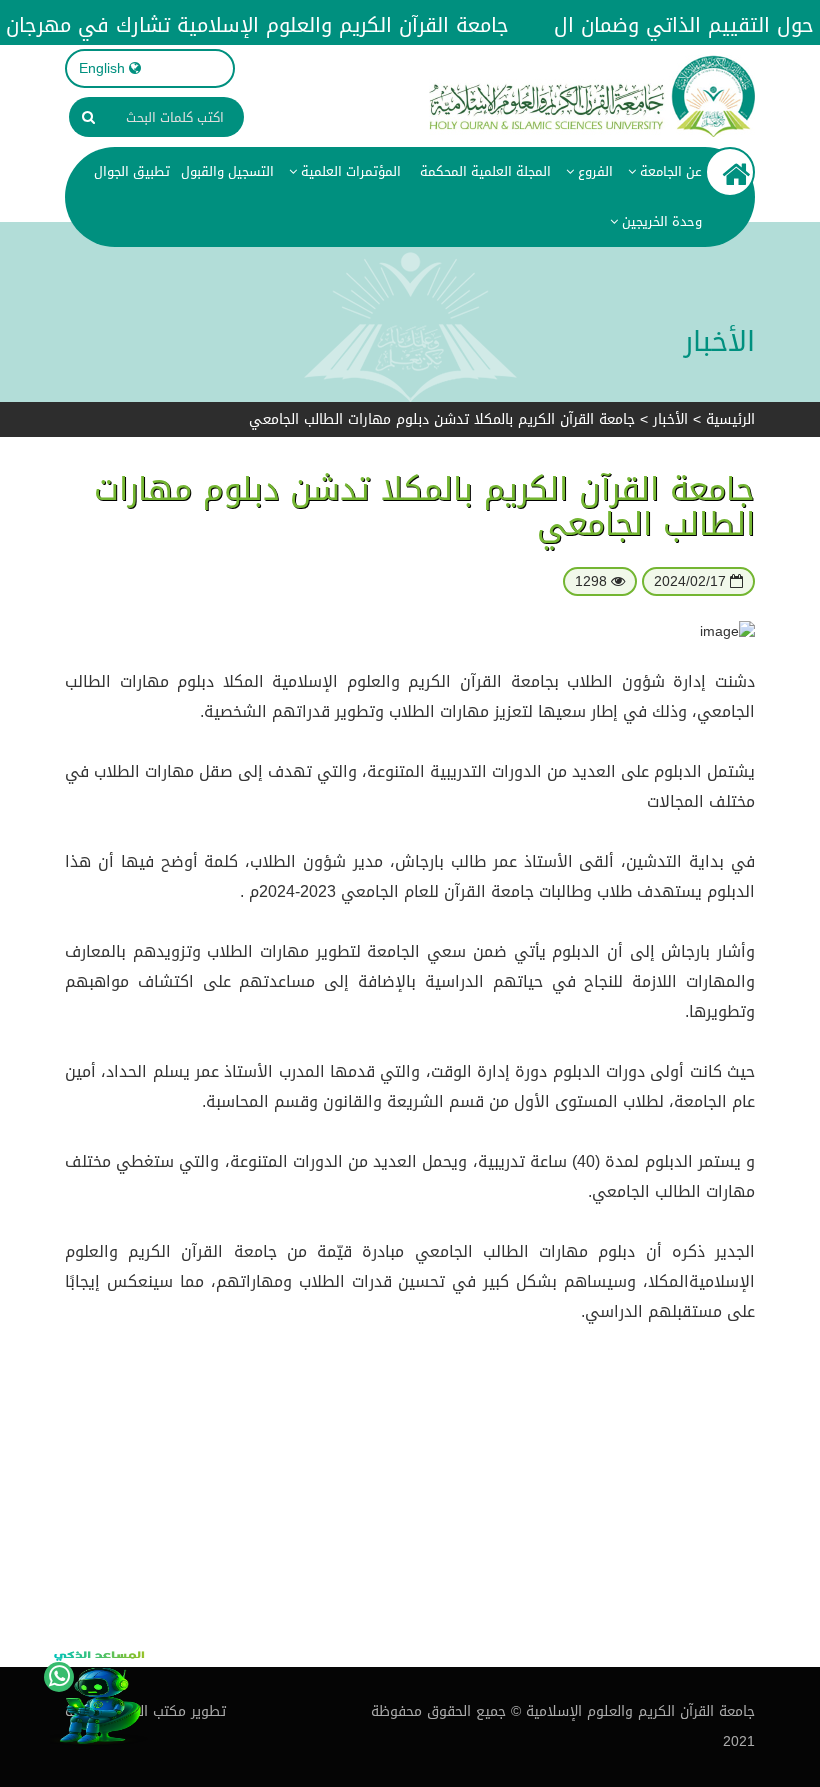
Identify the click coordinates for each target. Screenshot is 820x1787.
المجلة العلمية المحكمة (483, 171)
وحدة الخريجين (660, 221)
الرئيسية (730, 419)
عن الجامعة (669, 171)
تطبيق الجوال (132, 171)
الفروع (593, 171)
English (102, 68)
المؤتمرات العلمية (349, 171)
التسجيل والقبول (227, 171)
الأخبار (670, 419)
